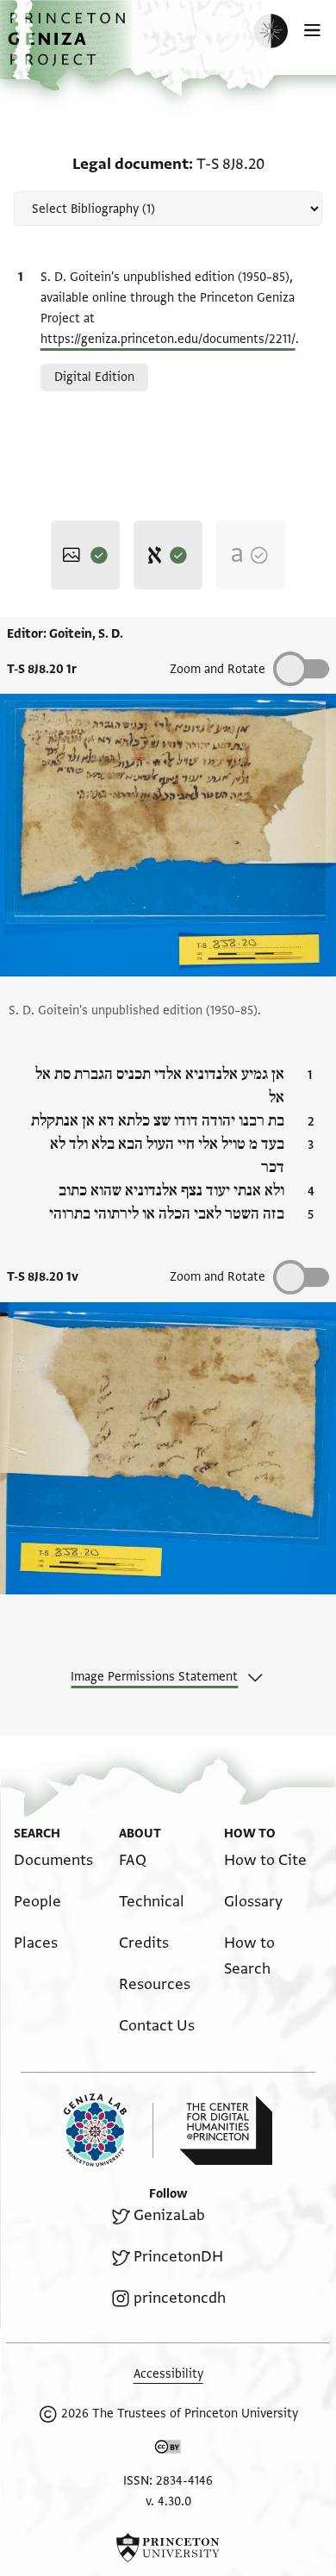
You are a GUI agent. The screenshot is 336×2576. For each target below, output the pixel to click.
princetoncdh (180, 2298)
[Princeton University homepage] (168, 2548)
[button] (69, 48)
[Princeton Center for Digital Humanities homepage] (226, 2130)
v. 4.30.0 (168, 2501)
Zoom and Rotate (218, 669)
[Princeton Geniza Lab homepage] (109, 2130)
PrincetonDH (178, 2257)
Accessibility (168, 2374)
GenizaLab (169, 2215)
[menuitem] (53, 1860)
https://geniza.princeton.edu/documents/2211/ (168, 339)
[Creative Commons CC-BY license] (168, 2450)
